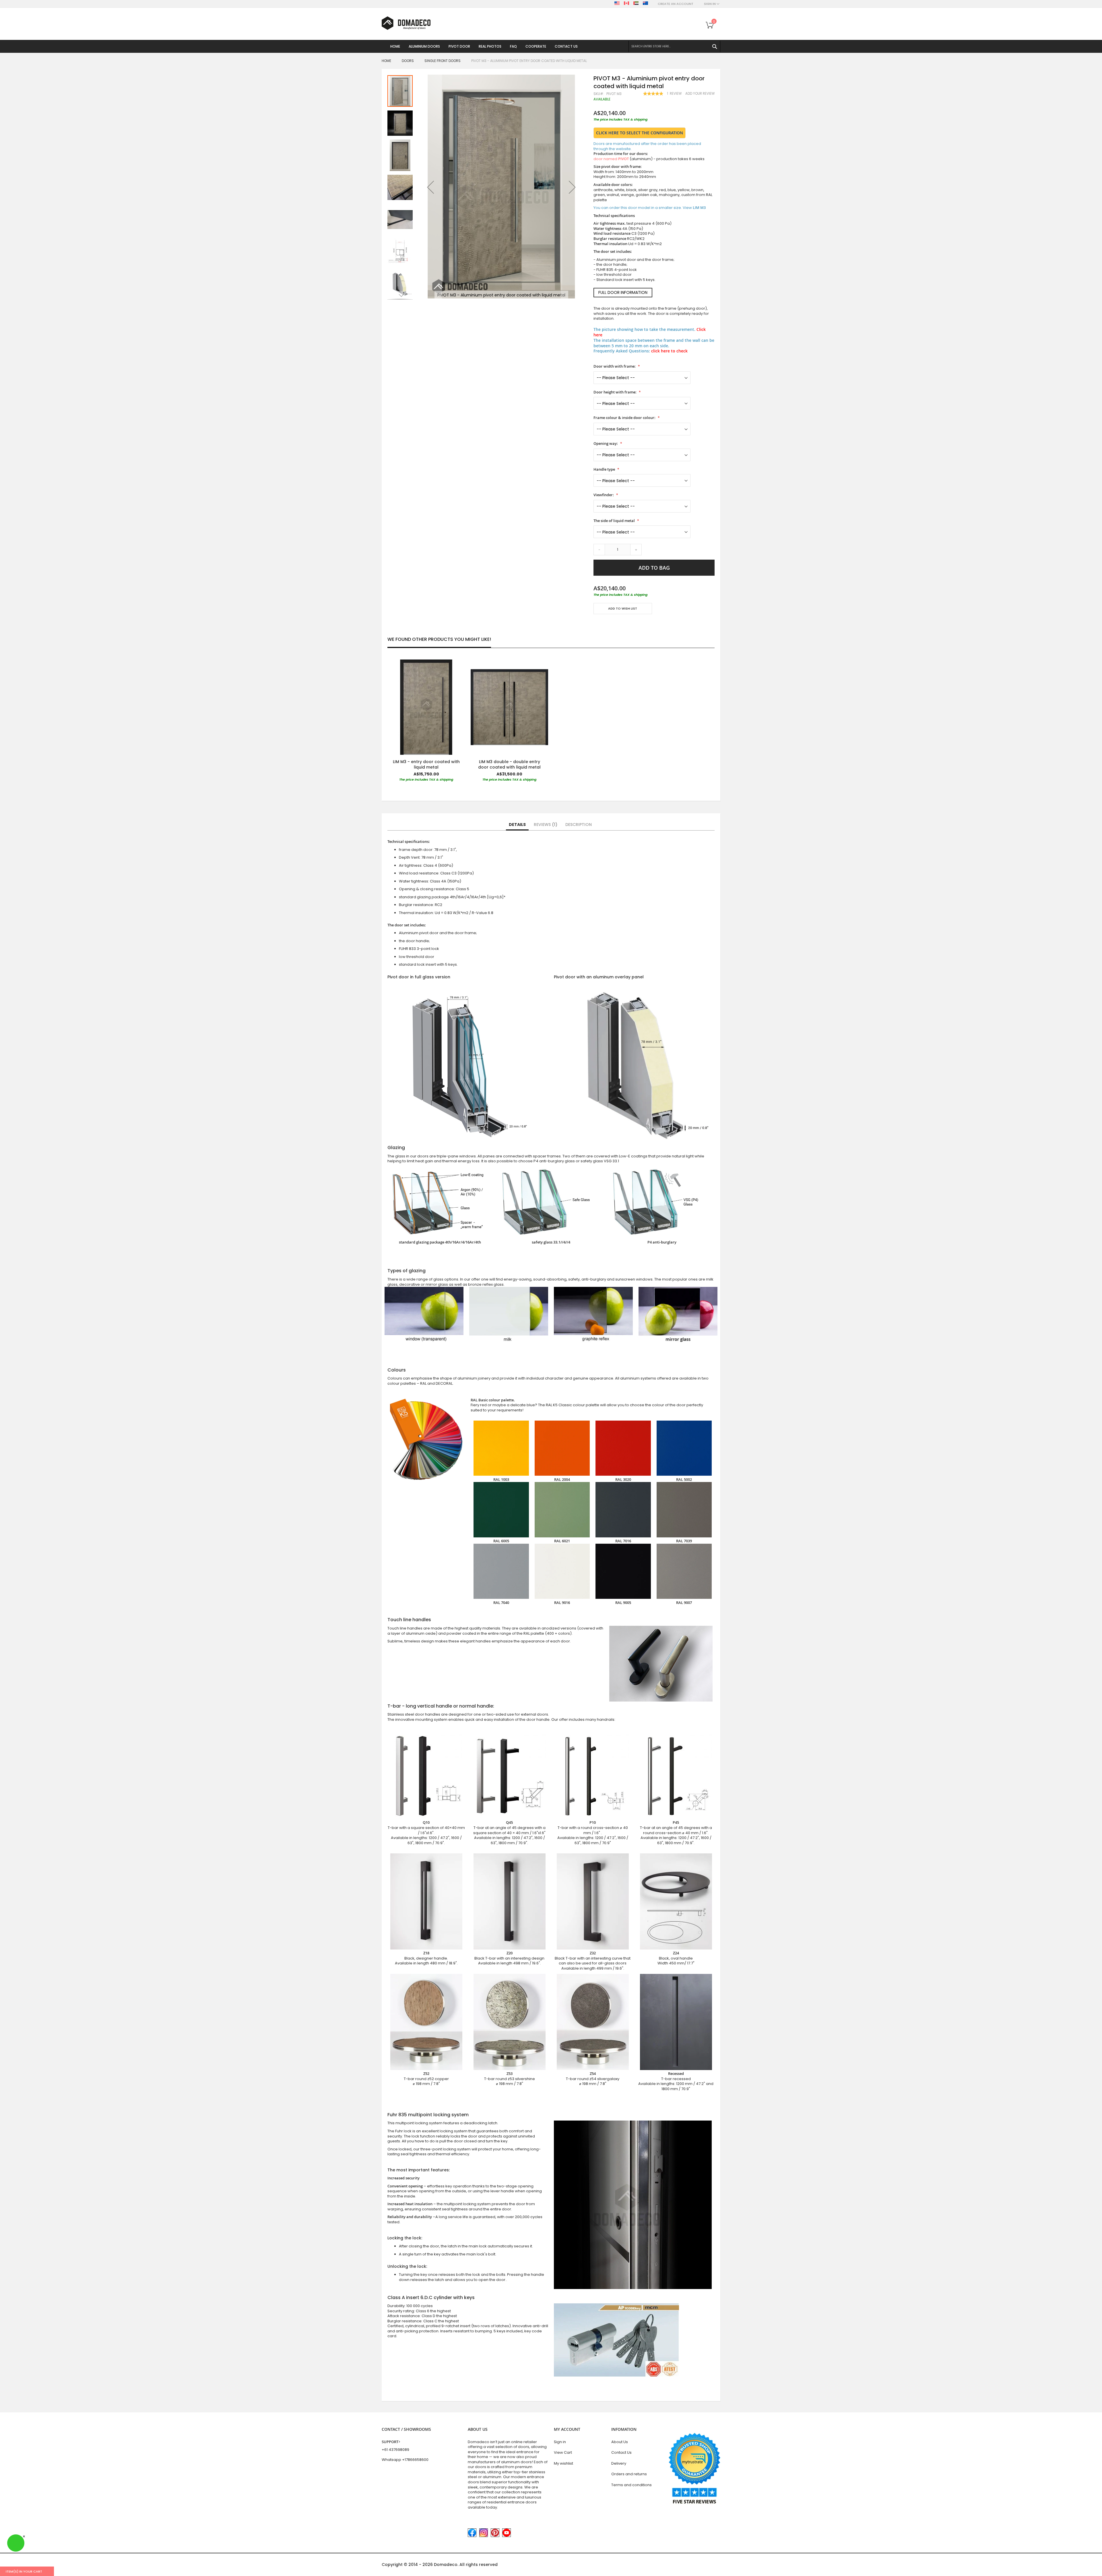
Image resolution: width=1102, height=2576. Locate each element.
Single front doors (443, 61)
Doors (408, 61)
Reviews (545, 825)
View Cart (563, 2452)
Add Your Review (700, 94)
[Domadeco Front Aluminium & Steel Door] (406, 23)
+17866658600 (415, 2460)
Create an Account (676, 4)
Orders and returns (629, 2474)
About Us (620, 2442)
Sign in (560, 2442)
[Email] (596, 625)
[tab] (517, 825)
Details (517, 825)
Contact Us (621, 2452)
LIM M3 (699, 207)
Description (579, 825)
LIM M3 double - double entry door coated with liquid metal (509, 764)
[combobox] (674, 46)
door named (611, 159)
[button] (430, 187)
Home (386, 61)
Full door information (623, 292)
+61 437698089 (395, 2450)
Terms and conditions (631, 2485)
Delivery (619, 2463)
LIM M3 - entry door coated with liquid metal (426, 764)
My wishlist (563, 2463)
